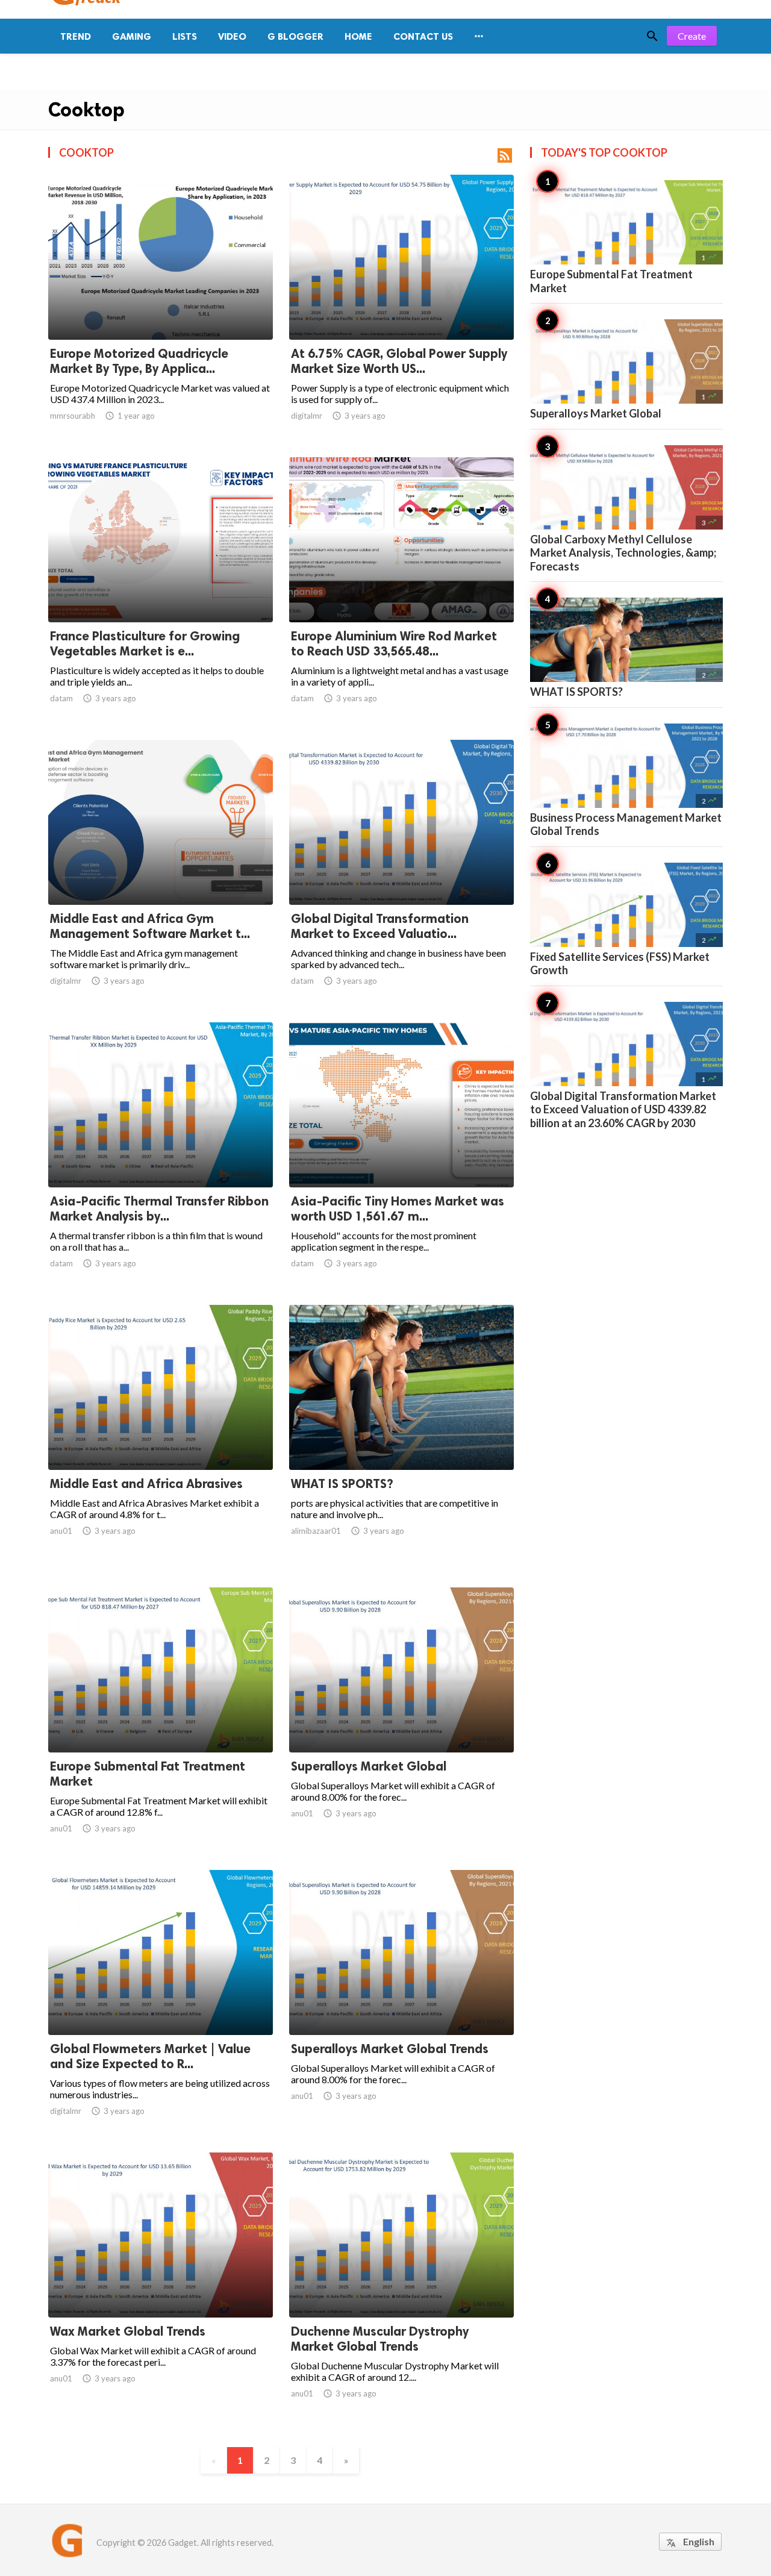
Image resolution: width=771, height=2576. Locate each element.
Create (692, 36)
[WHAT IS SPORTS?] (401, 1439)
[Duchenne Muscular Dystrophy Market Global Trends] (401, 2286)
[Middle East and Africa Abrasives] (161, 1439)
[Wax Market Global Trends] (161, 2286)
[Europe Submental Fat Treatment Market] (161, 1721)
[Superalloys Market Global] (401, 1721)
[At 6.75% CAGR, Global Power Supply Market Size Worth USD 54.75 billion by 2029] (401, 308)
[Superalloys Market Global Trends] (401, 2004)
